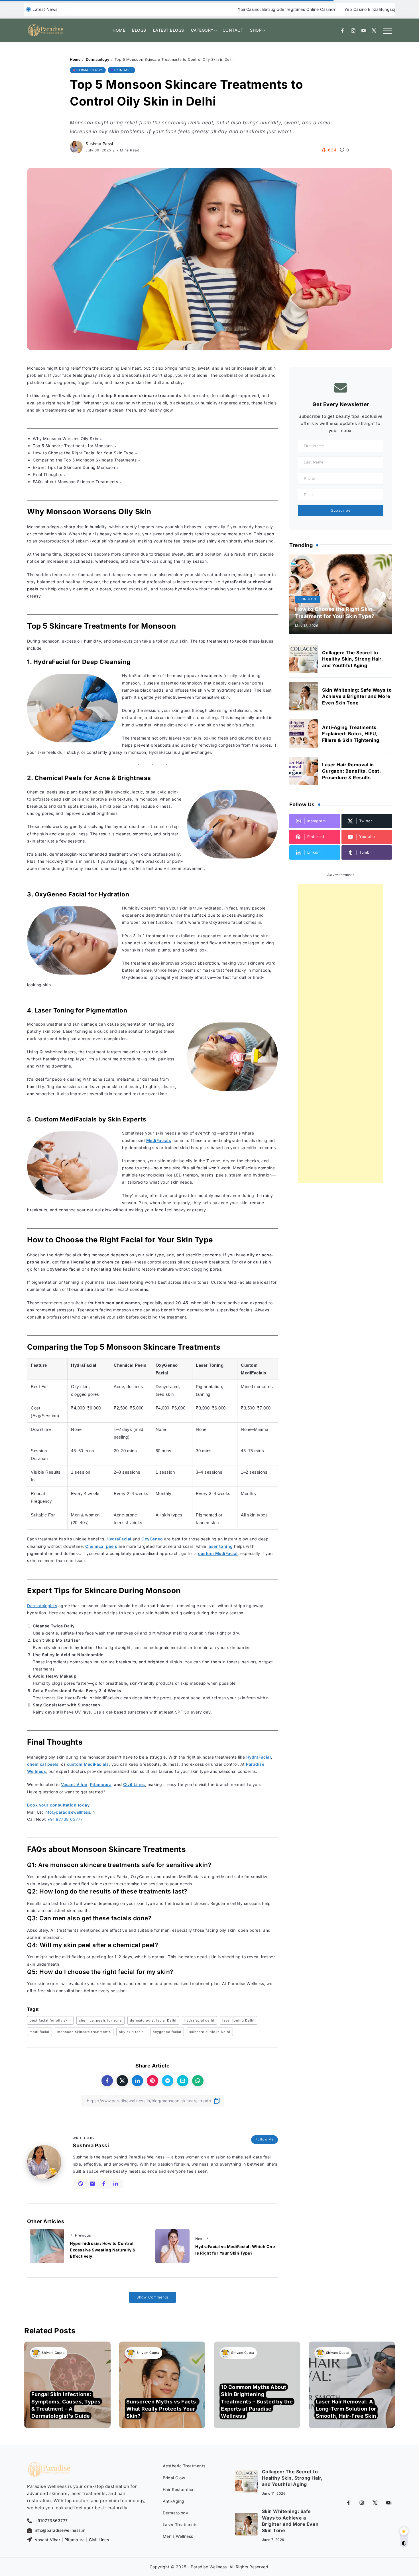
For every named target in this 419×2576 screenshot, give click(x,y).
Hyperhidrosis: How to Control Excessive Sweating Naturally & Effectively (102, 2250)
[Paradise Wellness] (46, 30)
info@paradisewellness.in (70, 1812)
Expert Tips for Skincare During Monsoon (74, 467)
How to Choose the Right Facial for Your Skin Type (83, 453)
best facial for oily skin (50, 2020)
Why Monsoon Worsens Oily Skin (66, 439)
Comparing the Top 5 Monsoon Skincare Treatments (85, 460)
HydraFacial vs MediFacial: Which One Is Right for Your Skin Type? (235, 2250)
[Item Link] (304, 659)
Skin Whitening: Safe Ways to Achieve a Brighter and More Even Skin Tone (357, 696)
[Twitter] (374, 31)
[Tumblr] (367, 852)
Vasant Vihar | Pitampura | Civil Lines (72, 2540)
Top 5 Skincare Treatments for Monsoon (73, 446)
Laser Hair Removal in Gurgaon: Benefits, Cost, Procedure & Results (351, 771)
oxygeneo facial (167, 2032)
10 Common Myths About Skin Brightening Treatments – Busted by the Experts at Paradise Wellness (257, 2401)
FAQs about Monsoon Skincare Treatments (75, 482)
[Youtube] (364, 31)
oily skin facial (132, 2032)
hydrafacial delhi (199, 2020)
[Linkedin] (315, 852)
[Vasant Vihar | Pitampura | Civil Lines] (30, 2540)
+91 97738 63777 (65, 1819)
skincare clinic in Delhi (210, 2032)
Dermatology (98, 59)
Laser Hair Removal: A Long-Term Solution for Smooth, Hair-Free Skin (346, 2408)
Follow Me (265, 2139)
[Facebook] (343, 31)
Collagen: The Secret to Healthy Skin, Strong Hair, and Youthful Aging (352, 659)
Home (75, 59)
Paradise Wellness (209, 2567)
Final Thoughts (47, 474)
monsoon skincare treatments (84, 2032)
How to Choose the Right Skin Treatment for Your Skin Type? (335, 613)
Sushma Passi (99, 144)
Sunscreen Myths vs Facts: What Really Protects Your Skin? (162, 2408)
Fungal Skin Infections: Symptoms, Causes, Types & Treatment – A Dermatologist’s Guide (66, 2405)
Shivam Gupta (53, 2353)
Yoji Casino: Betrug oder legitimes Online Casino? (231, 9)
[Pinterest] (315, 837)
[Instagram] (353, 31)
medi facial (39, 2032)
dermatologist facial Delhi (153, 2020)
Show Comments (152, 2297)
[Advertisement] (341, 1034)
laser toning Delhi (238, 2020)
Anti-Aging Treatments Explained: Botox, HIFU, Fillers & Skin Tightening (351, 734)
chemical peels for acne (100, 2020)
